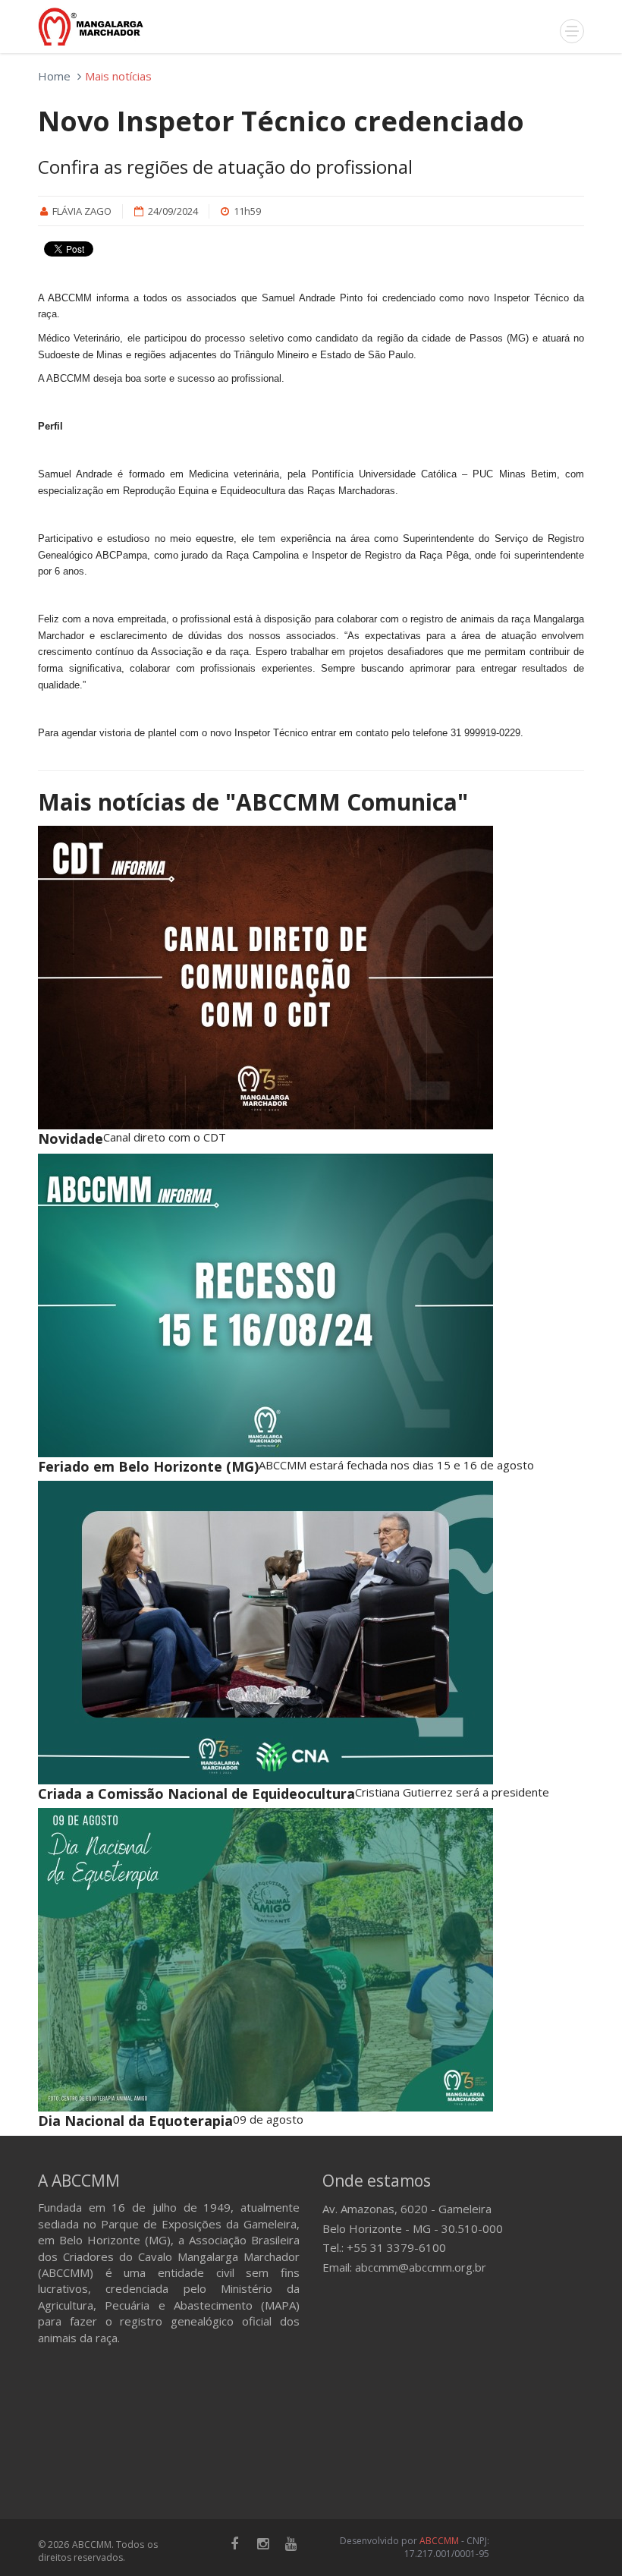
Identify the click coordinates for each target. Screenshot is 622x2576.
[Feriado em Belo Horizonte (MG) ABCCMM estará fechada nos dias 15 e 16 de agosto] (311, 1305)
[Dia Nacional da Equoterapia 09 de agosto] (311, 1960)
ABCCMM (439, 2541)
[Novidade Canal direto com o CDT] (311, 978)
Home (54, 76)
